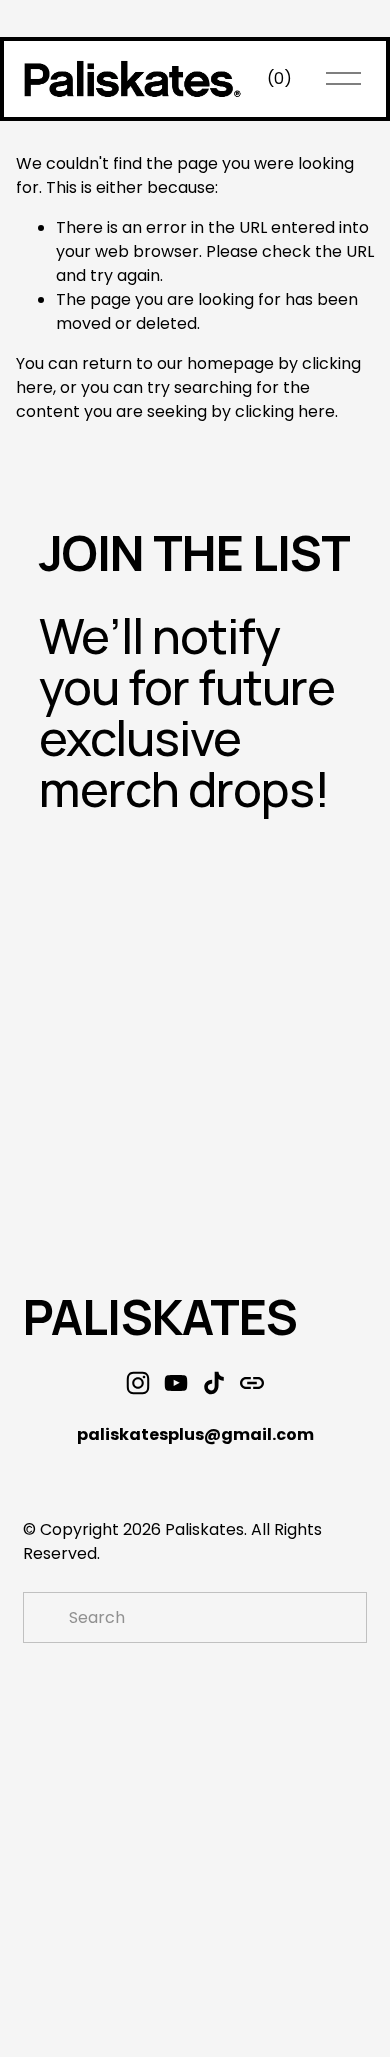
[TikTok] (214, 1383)
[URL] (252, 1383)
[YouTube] (176, 1383)
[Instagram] (138, 1383)
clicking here (285, 411)
